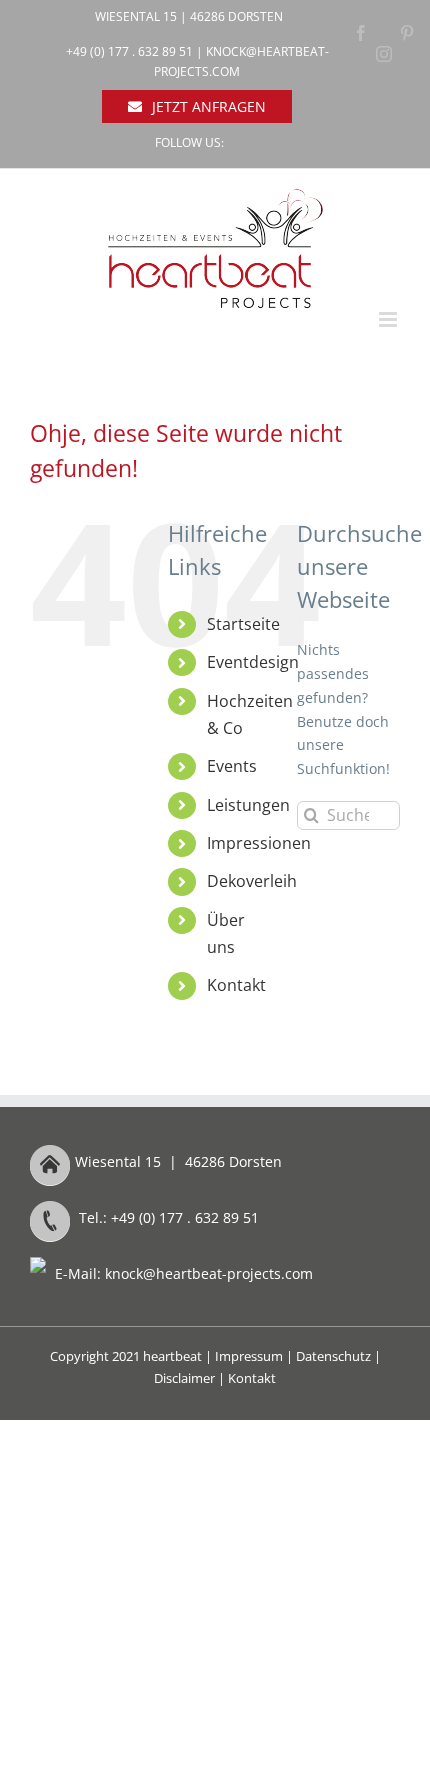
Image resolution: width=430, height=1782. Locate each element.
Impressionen (259, 843)
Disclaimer (184, 1378)
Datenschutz (333, 1356)
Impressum (249, 1356)
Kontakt (236, 985)
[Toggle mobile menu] (389, 319)
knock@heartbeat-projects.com (209, 1273)
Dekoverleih (252, 881)
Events (232, 766)
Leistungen (248, 805)
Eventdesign (253, 662)
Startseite (243, 624)
